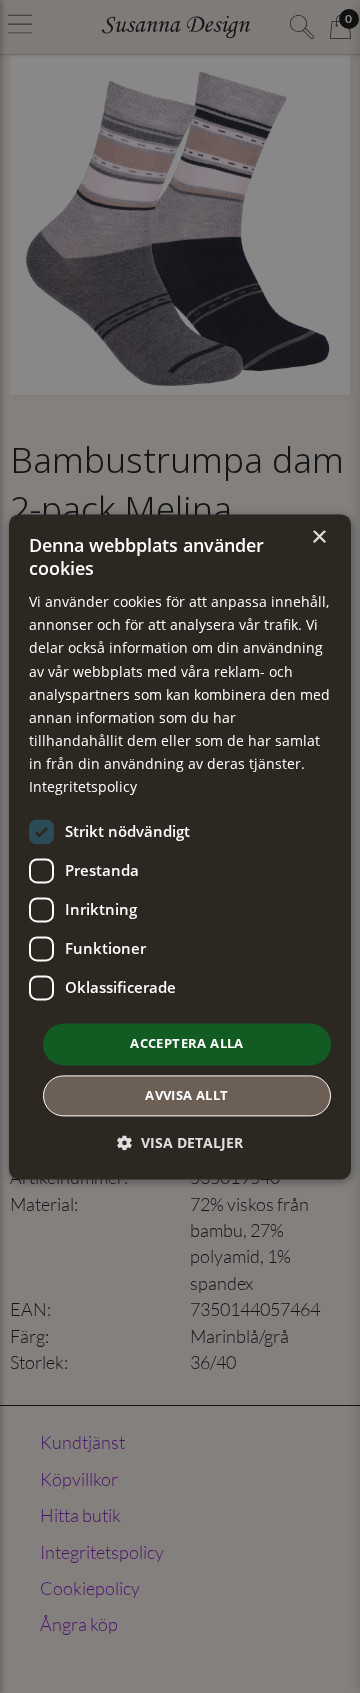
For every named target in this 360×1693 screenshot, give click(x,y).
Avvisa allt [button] (186, 1095)
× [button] (318, 537)
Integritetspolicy (83, 786)
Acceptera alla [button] (187, 1044)
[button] (180, 1142)
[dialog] (180, 846)
